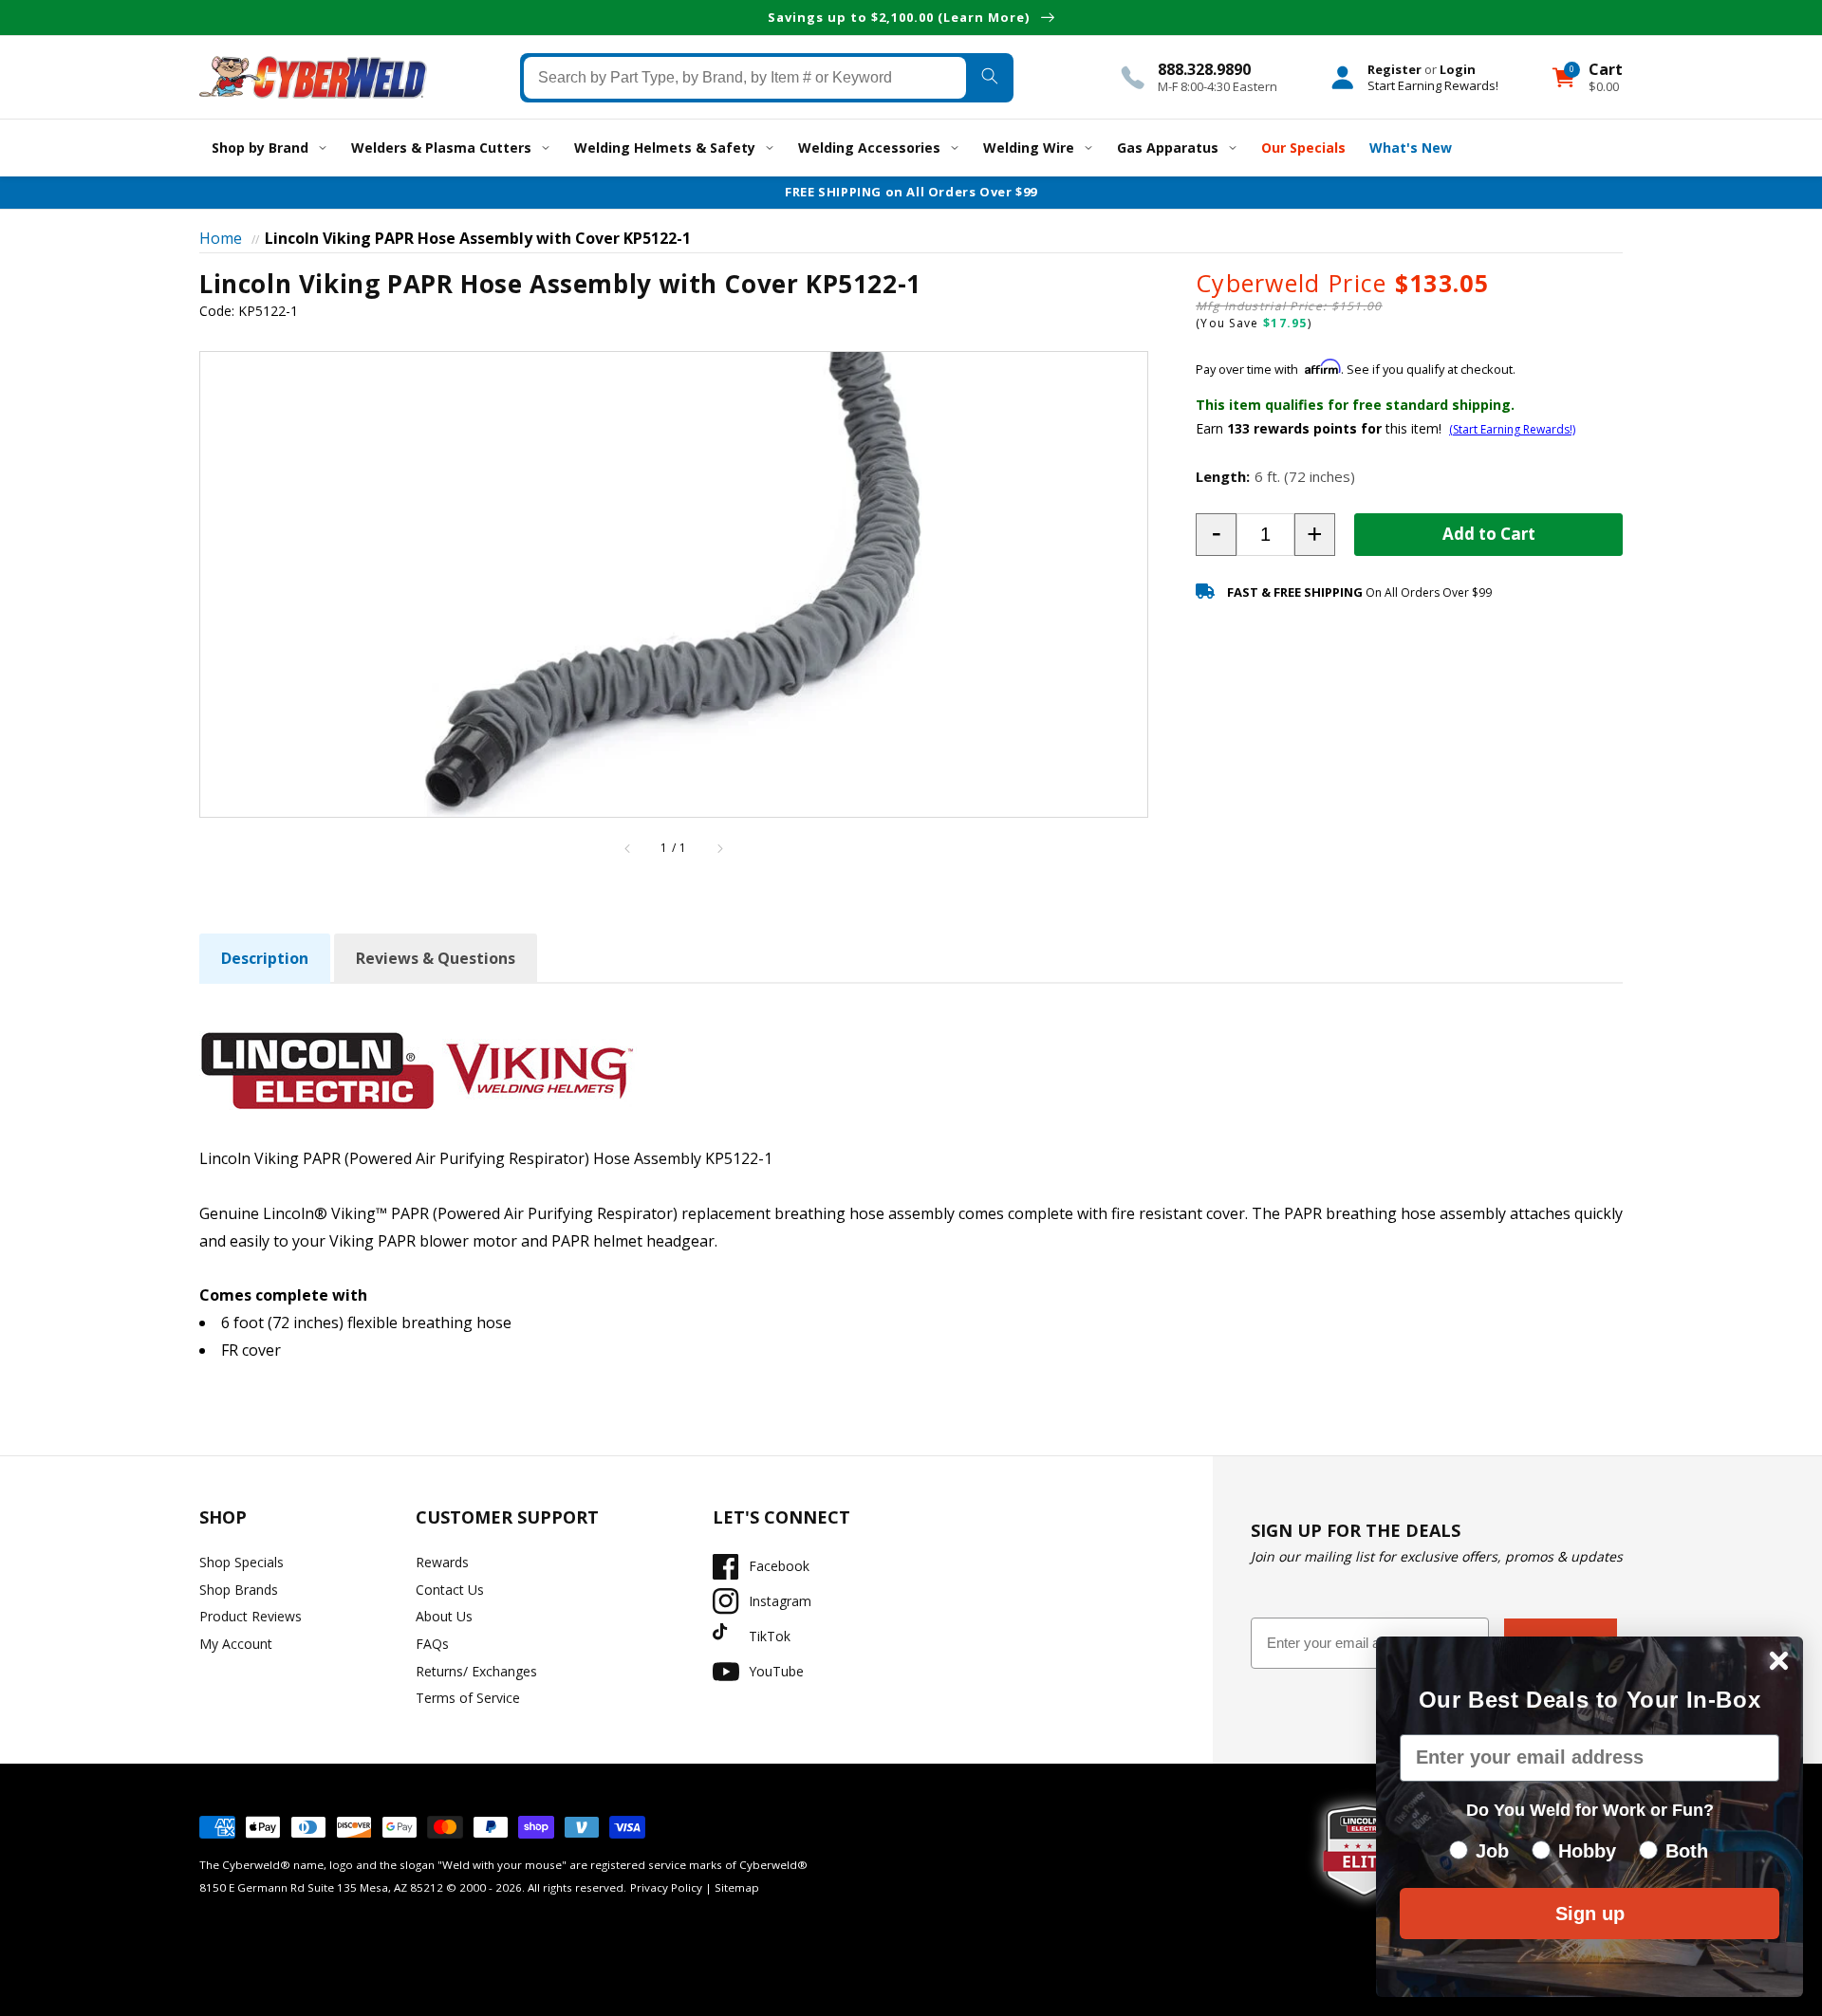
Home (221, 238)
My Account (236, 1644)
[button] (1216, 535)
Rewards (442, 1562)
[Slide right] (719, 848)
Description (265, 958)
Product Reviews (251, 1616)
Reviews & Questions (436, 958)
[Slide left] (628, 848)
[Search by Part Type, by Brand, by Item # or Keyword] (989, 77)
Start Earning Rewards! (1433, 84)
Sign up (1590, 1914)
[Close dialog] (1779, 1661)
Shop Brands (239, 1590)
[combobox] (745, 77)
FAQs (432, 1644)
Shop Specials (242, 1562)
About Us (444, 1616)
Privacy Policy (666, 1887)
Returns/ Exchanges (476, 1671)
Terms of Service (468, 1698)
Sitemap (737, 1887)
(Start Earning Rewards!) (1512, 429)
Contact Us (450, 1590)
